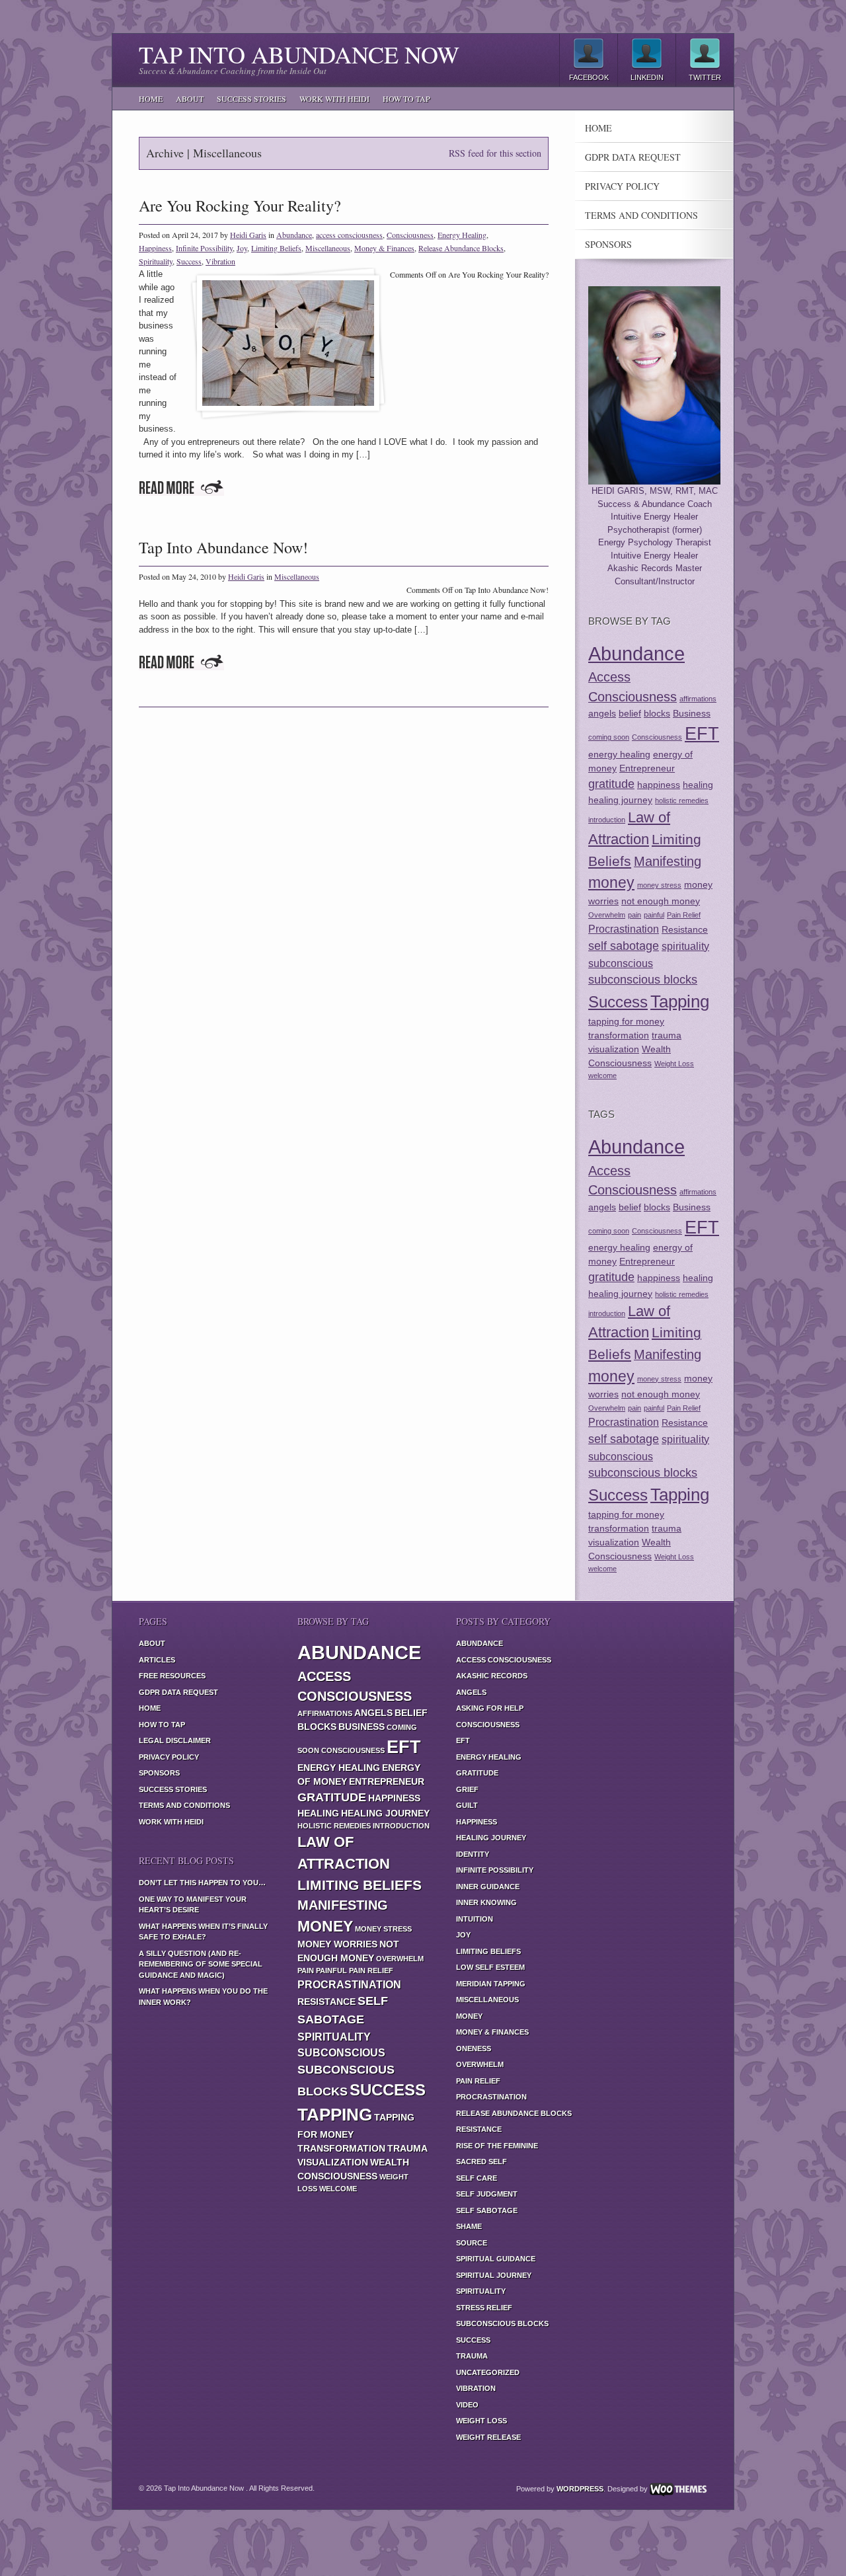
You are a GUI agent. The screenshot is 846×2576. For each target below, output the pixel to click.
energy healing (619, 754)
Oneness (474, 2049)
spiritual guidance (496, 2259)
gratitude (611, 784)
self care (477, 2178)
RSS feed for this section (495, 153)
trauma (667, 1035)
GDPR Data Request (633, 157)
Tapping (680, 1001)
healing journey (620, 800)
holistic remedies (682, 800)
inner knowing (486, 1902)
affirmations (698, 699)
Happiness (155, 248)
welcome (602, 1075)
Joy (242, 248)
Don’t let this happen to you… (202, 1883)
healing (698, 785)
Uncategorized (488, 2372)
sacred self (481, 2162)
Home (151, 98)
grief (467, 1789)
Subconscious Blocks (502, 2323)
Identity (473, 1854)
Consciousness (410, 235)
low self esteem (490, 1967)
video (467, 2405)
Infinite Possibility (204, 248)
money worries (337, 1944)
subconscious (621, 963)
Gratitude (477, 1773)
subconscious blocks (643, 980)
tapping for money (626, 1021)
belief (630, 713)
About (190, 98)
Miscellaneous (328, 248)
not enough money (661, 901)
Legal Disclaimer (175, 1740)
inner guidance (488, 1887)
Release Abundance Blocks (461, 248)
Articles (157, 1660)
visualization (614, 1049)
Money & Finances (384, 248)
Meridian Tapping (491, 1984)
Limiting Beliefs (276, 248)
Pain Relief (684, 915)
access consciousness (349, 235)
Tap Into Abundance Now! (223, 547)
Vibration (220, 261)
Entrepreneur (647, 768)
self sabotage (624, 946)
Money (469, 2016)
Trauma (472, 2356)
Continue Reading (181, 488)
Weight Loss (674, 1064)
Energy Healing (462, 235)
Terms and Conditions (641, 215)
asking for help (490, 1708)
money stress (659, 885)
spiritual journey (494, 2275)
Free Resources (172, 1676)
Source (472, 2243)
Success (189, 261)
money (611, 882)
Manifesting (668, 861)
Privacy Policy (622, 186)
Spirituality (156, 261)
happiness (659, 785)
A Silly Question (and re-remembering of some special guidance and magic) (201, 1964)
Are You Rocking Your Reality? (240, 206)
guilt (467, 1805)
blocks (657, 713)
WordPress (580, 2489)
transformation (619, 1035)
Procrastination (624, 929)
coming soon (609, 737)
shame (469, 2226)
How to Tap (406, 98)
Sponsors (608, 245)
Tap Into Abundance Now (299, 54)
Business (692, 713)
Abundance (294, 235)
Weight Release (488, 2437)
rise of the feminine (497, 2146)
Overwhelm (607, 915)
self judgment (487, 2194)
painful (654, 915)
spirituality (685, 946)
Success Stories (251, 98)
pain (634, 915)
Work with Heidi (334, 98)
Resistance (685, 929)
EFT (702, 733)
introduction (607, 820)
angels (602, 713)
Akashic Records (492, 1676)
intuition (475, 1919)
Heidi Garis (248, 235)
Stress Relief (484, 2308)
